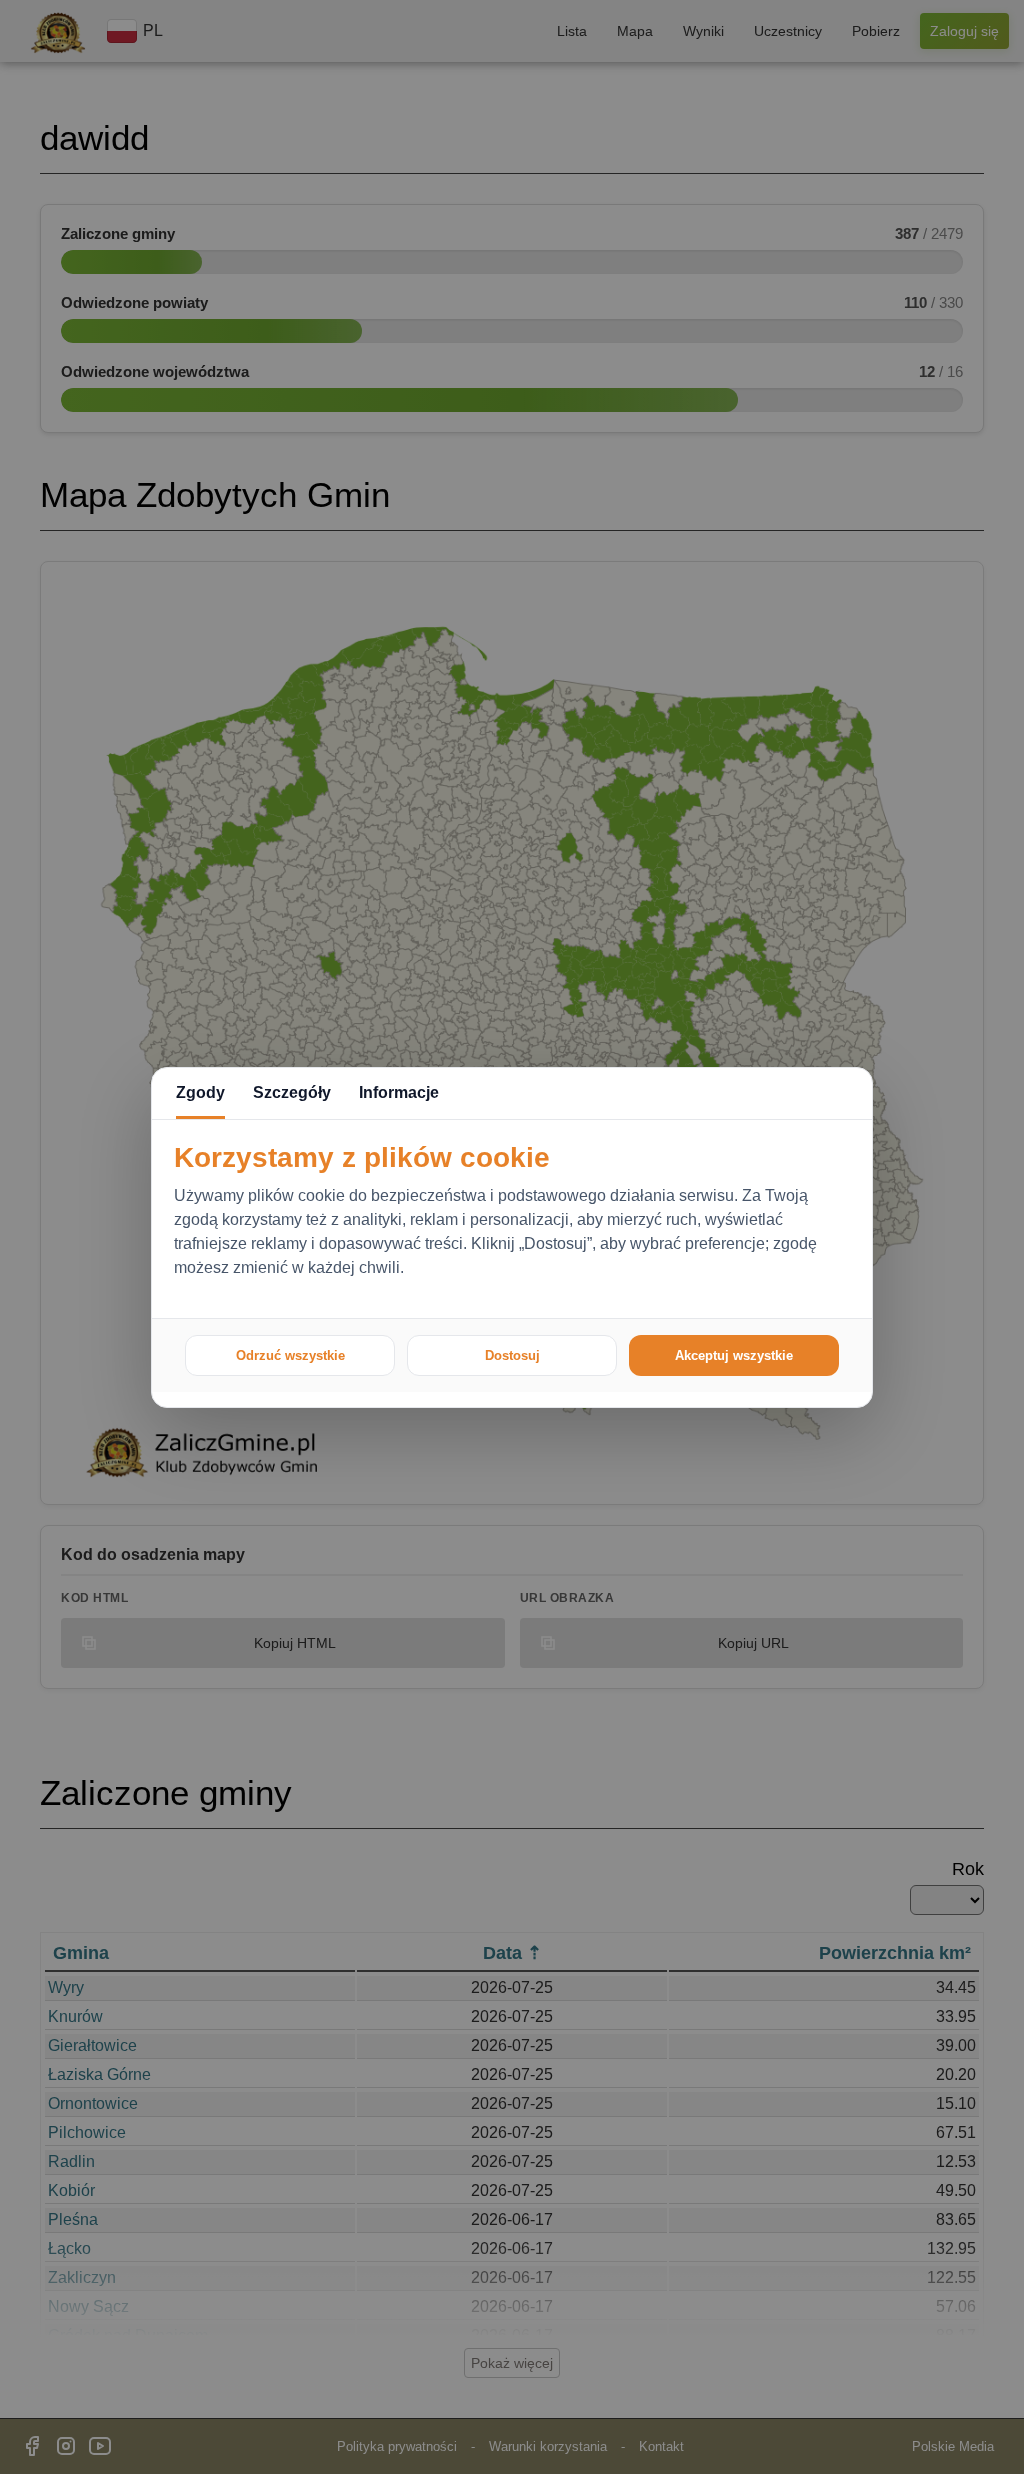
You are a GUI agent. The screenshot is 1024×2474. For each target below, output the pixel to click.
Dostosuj (512, 1355)
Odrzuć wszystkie (290, 1355)
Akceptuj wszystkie (734, 1355)
